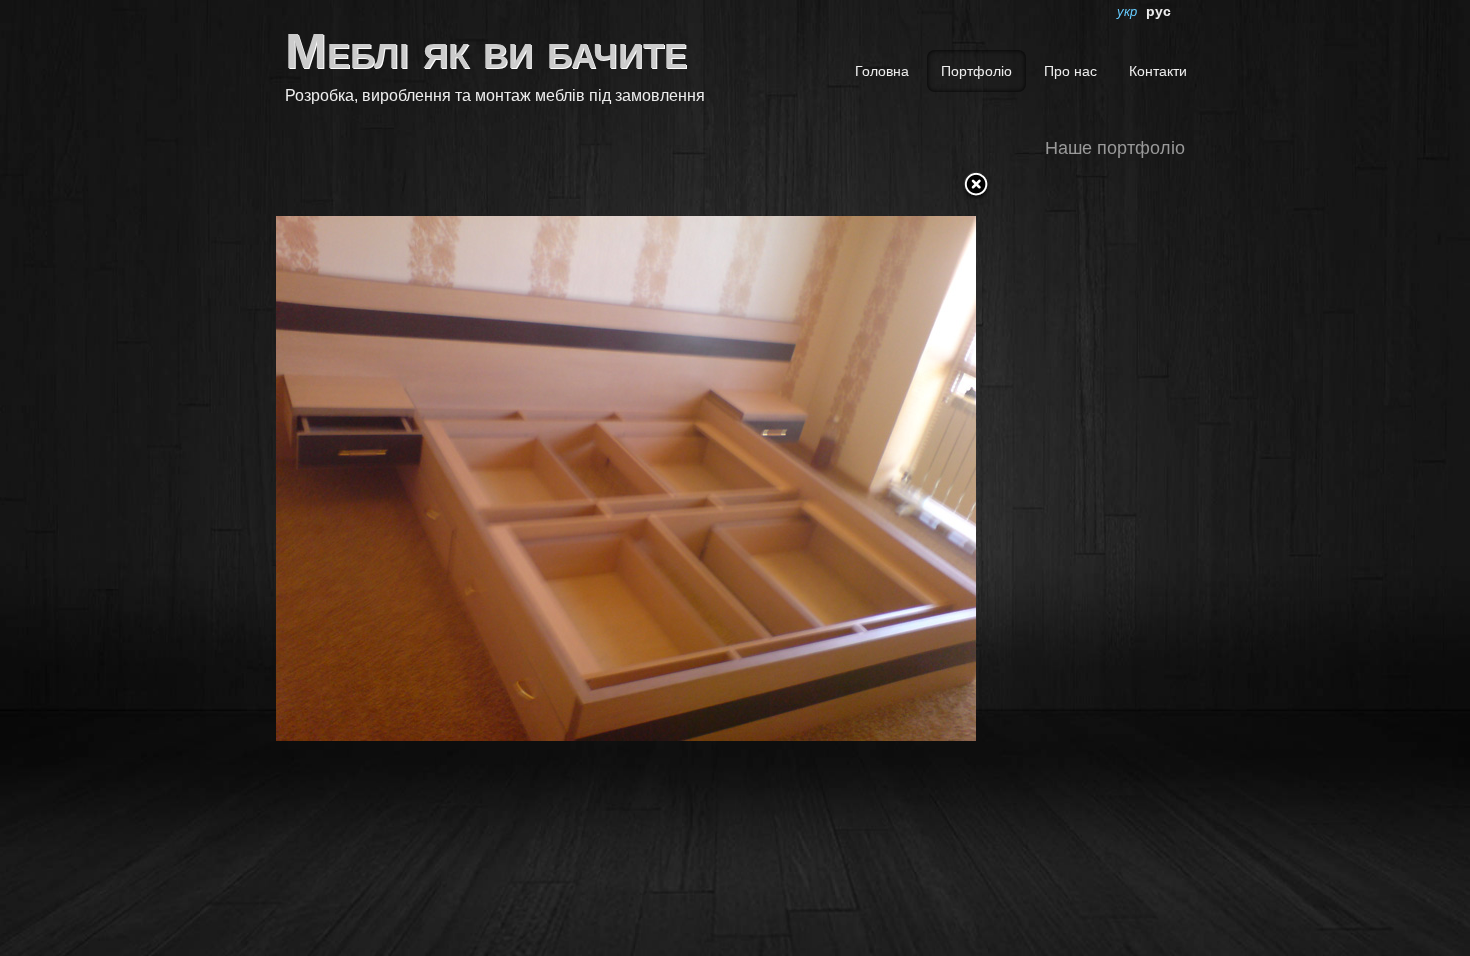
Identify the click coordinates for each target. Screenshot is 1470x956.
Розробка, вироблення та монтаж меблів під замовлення (495, 95)
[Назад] (976, 186)
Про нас (1070, 71)
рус (1158, 11)
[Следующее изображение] (853, 463)
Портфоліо (976, 71)
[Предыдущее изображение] (398, 463)
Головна (882, 71)
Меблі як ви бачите (486, 51)
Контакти (1158, 71)
